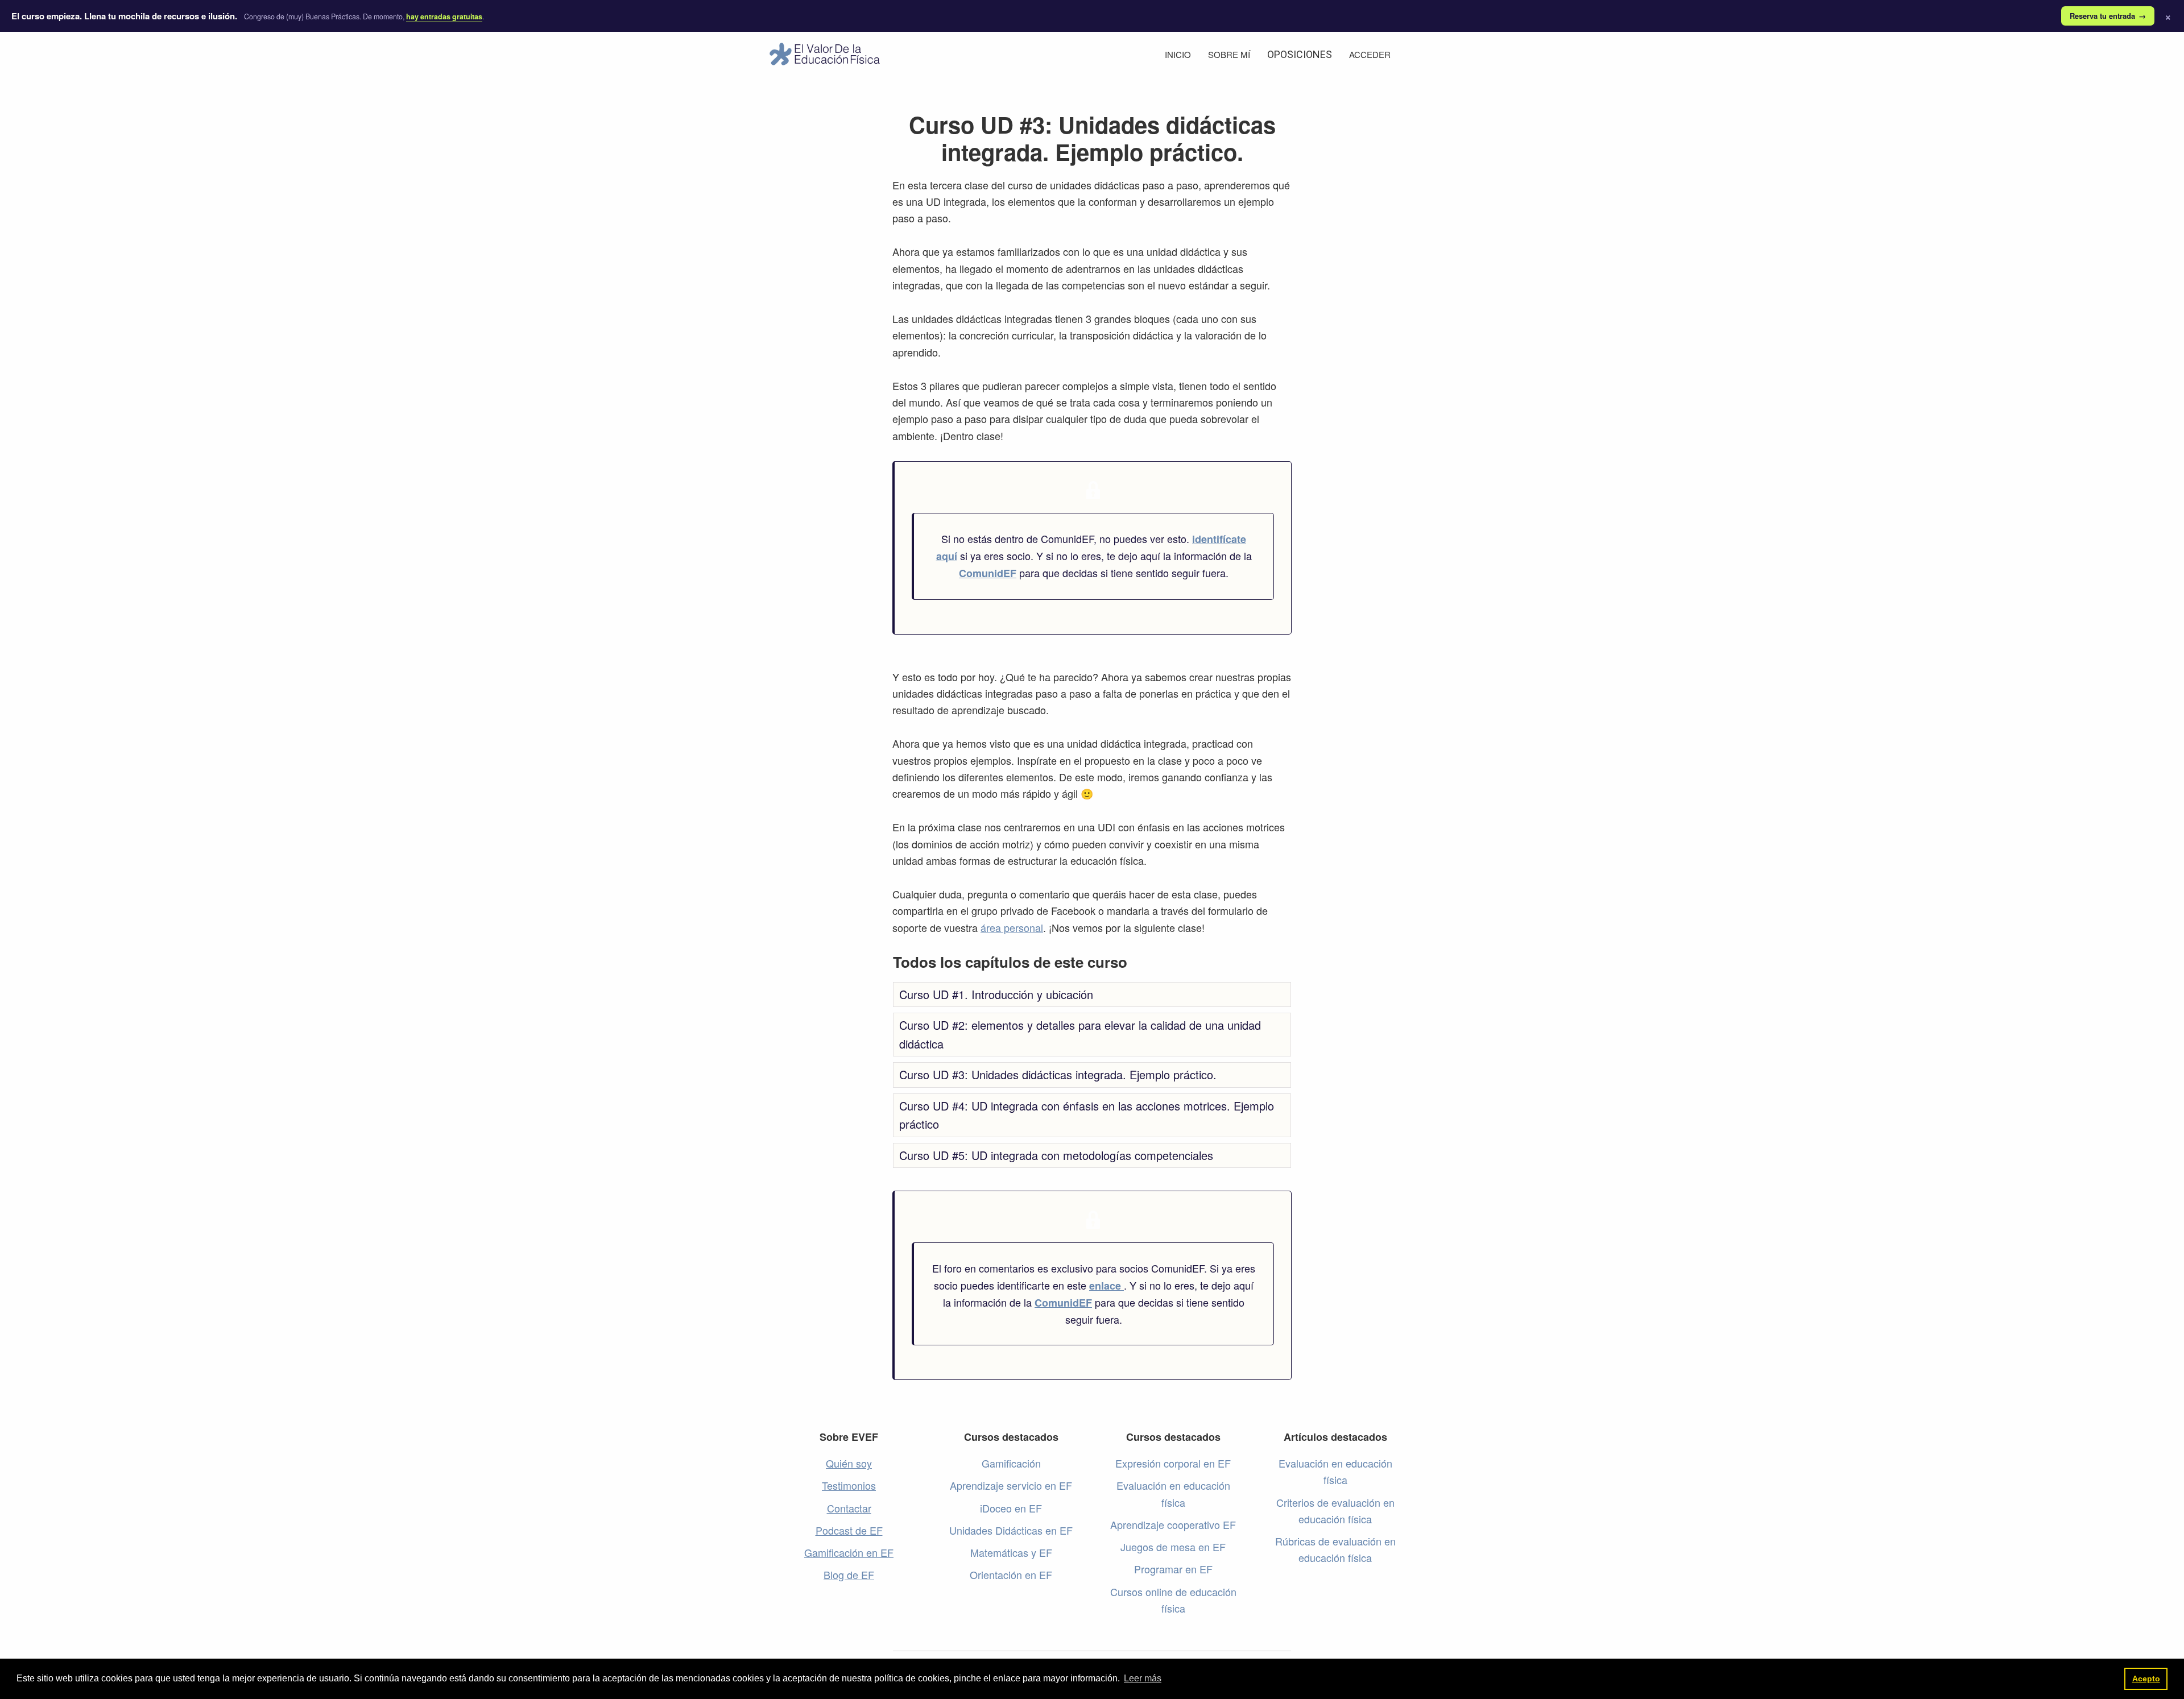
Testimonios (849, 1485)
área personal (1012, 927)
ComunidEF (988, 573)
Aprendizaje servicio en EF (1011, 1485)
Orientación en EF (1011, 1574)
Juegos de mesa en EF (1173, 1547)
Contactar (849, 1508)
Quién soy (849, 1463)
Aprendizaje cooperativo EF (1173, 1524)
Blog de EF (849, 1574)
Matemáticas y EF (1011, 1552)
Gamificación (1011, 1463)
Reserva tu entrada (2108, 16)
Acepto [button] (2146, 1679)
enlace (1107, 1286)
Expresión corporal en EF (1173, 1463)
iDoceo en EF (1011, 1508)
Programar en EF (1173, 1569)
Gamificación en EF (849, 1552)
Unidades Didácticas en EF (1011, 1530)
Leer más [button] (1143, 1678)
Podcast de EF (849, 1530)
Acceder (1370, 54)
